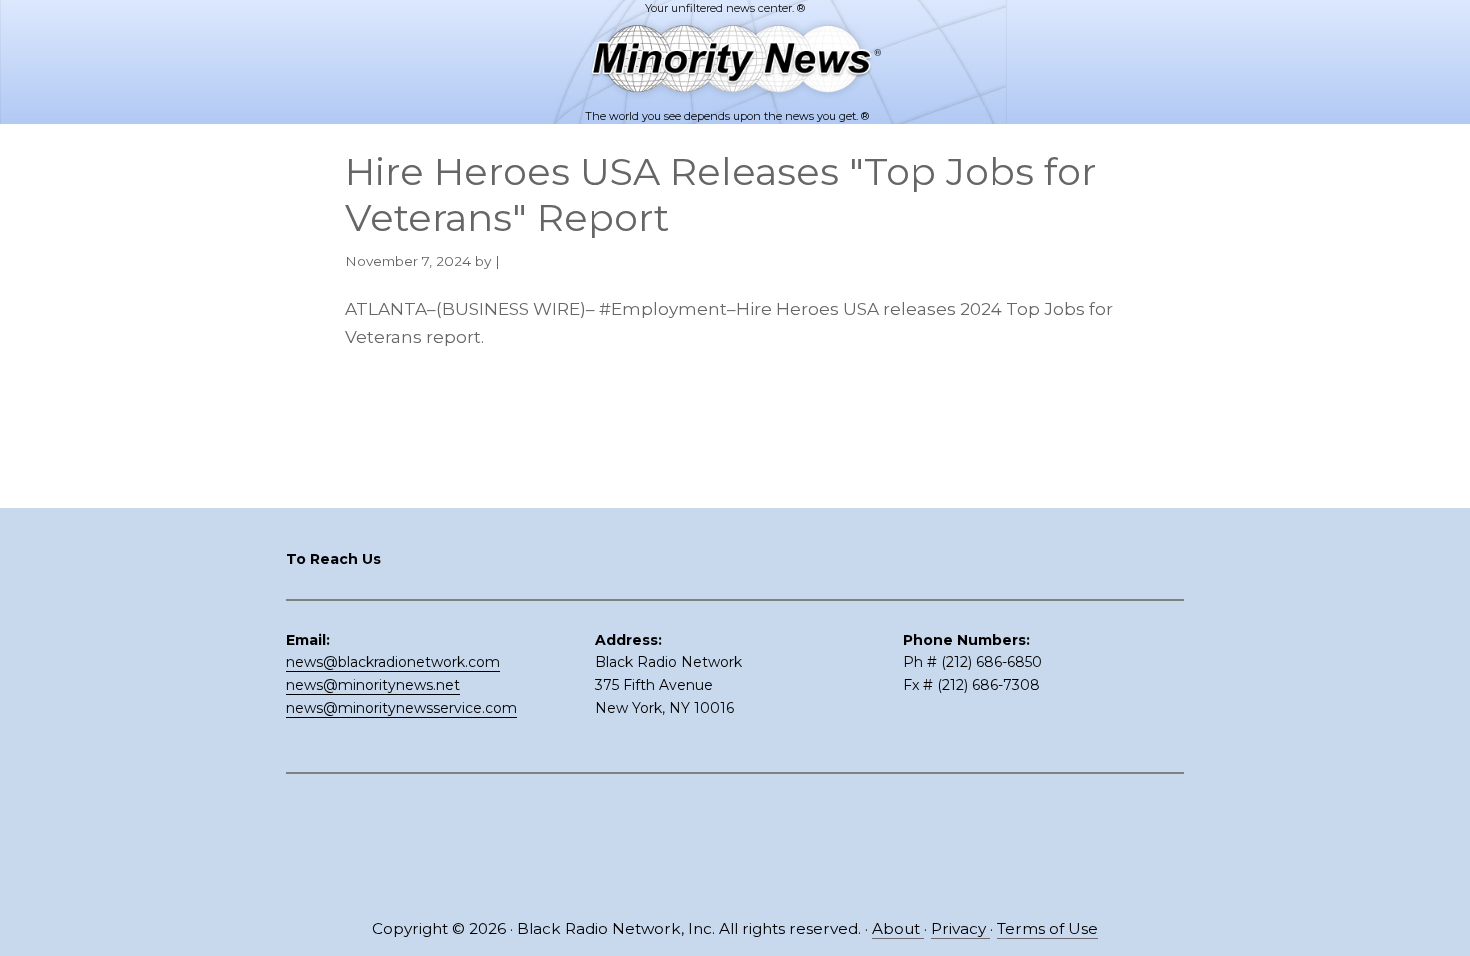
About (898, 928)
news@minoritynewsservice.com (401, 708)
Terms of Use (1047, 928)
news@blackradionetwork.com (393, 662)
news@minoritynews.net (373, 685)
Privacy (960, 928)
